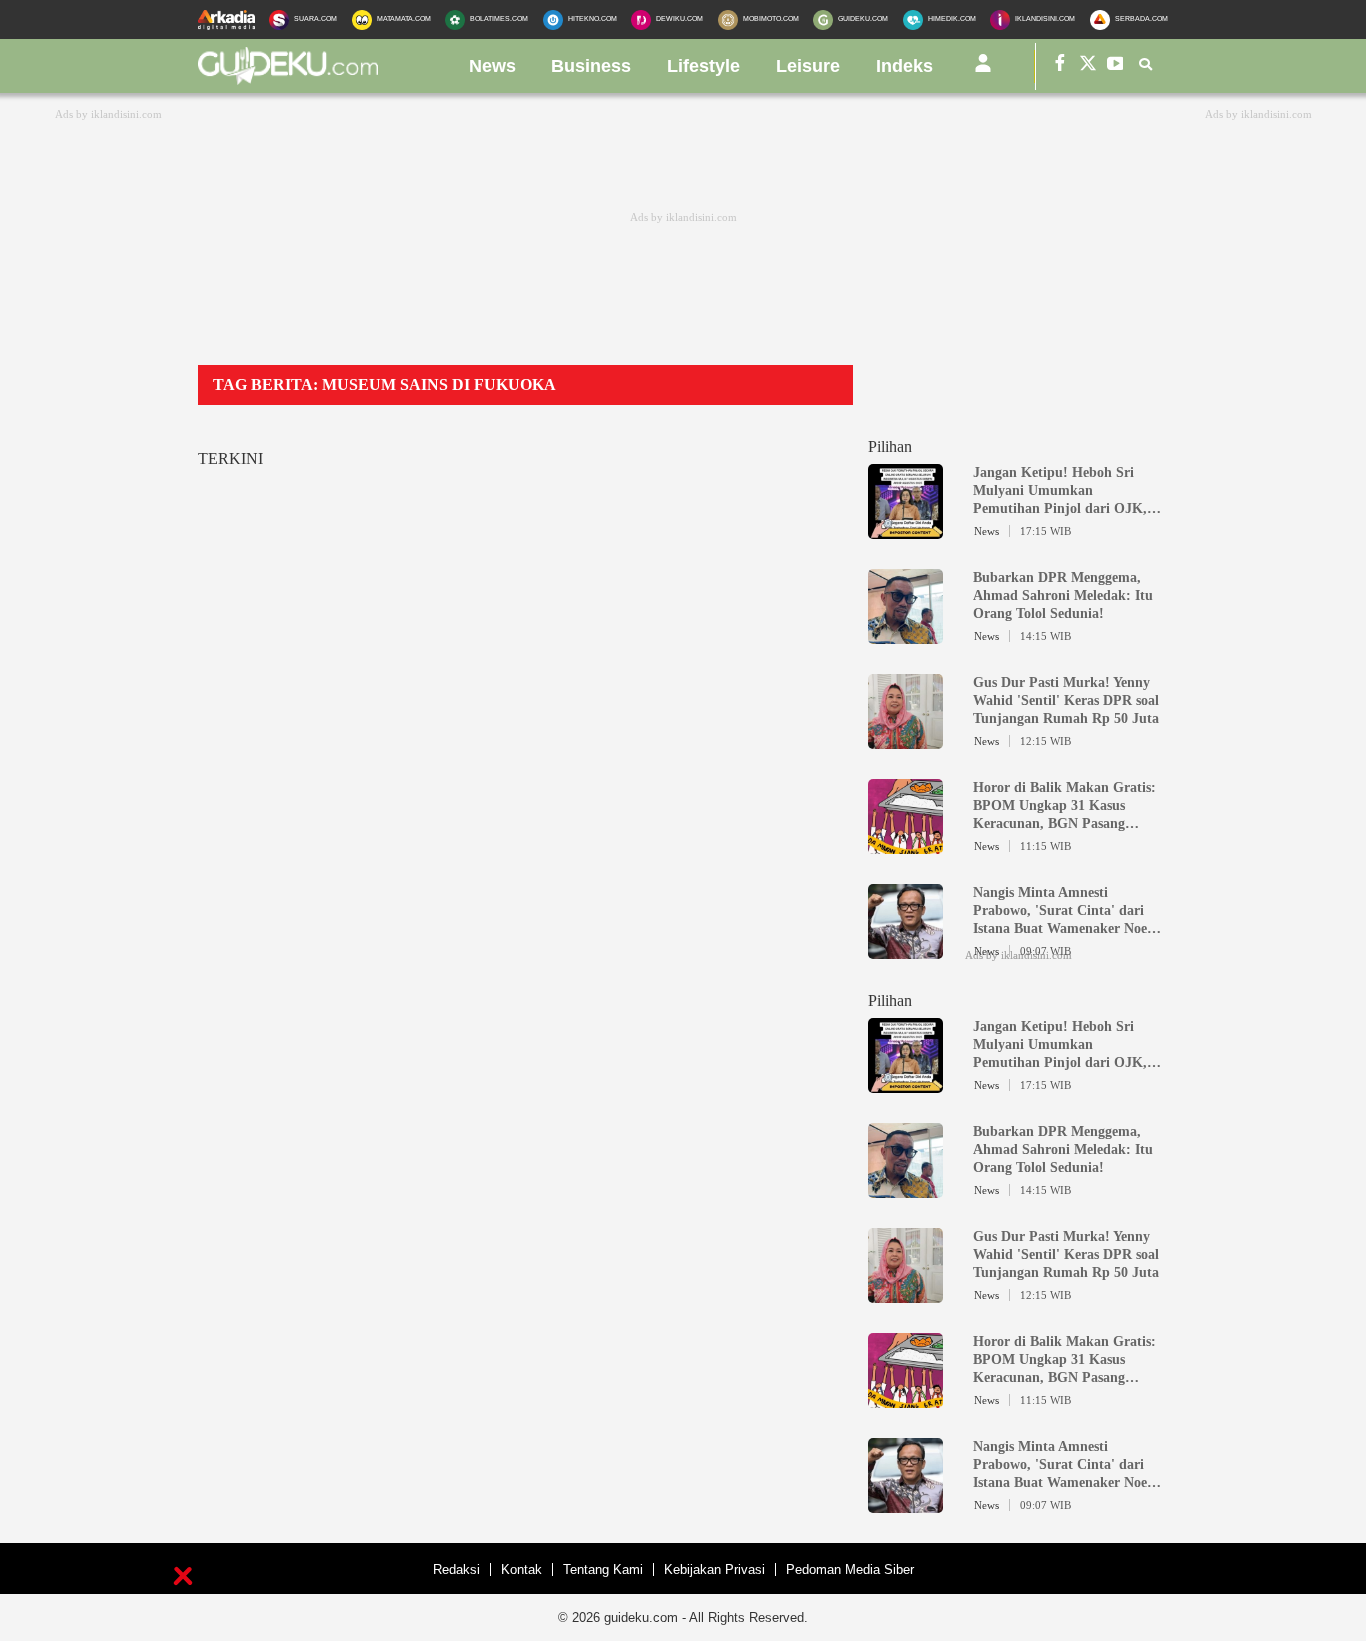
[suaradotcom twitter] (1088, 66)
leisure (808, 66)
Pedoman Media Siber (850, 1569)
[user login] (983, 71)
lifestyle (703, 66)
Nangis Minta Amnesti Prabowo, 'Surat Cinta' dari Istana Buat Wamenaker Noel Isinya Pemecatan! (1062, 911)
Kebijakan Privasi (714, 1569)
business (591, 66)
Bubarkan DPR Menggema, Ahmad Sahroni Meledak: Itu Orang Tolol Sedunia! (1063, 595)
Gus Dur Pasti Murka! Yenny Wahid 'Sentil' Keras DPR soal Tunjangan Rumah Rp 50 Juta (1066, 700)
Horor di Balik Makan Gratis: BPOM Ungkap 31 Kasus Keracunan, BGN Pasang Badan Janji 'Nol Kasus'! (1064, 806)
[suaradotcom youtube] (1116, 66)
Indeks (904, 66)
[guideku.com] (288, 79)
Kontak (521, 1569)
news (492, 66)
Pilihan (890, 446)
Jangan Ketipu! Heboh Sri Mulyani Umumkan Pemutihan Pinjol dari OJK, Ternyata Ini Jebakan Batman (1064, 491)
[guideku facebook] (1060, 66)
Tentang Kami (603, 1569)
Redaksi (456, 1569)
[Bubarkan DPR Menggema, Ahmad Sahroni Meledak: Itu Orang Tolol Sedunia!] (905, 635)
